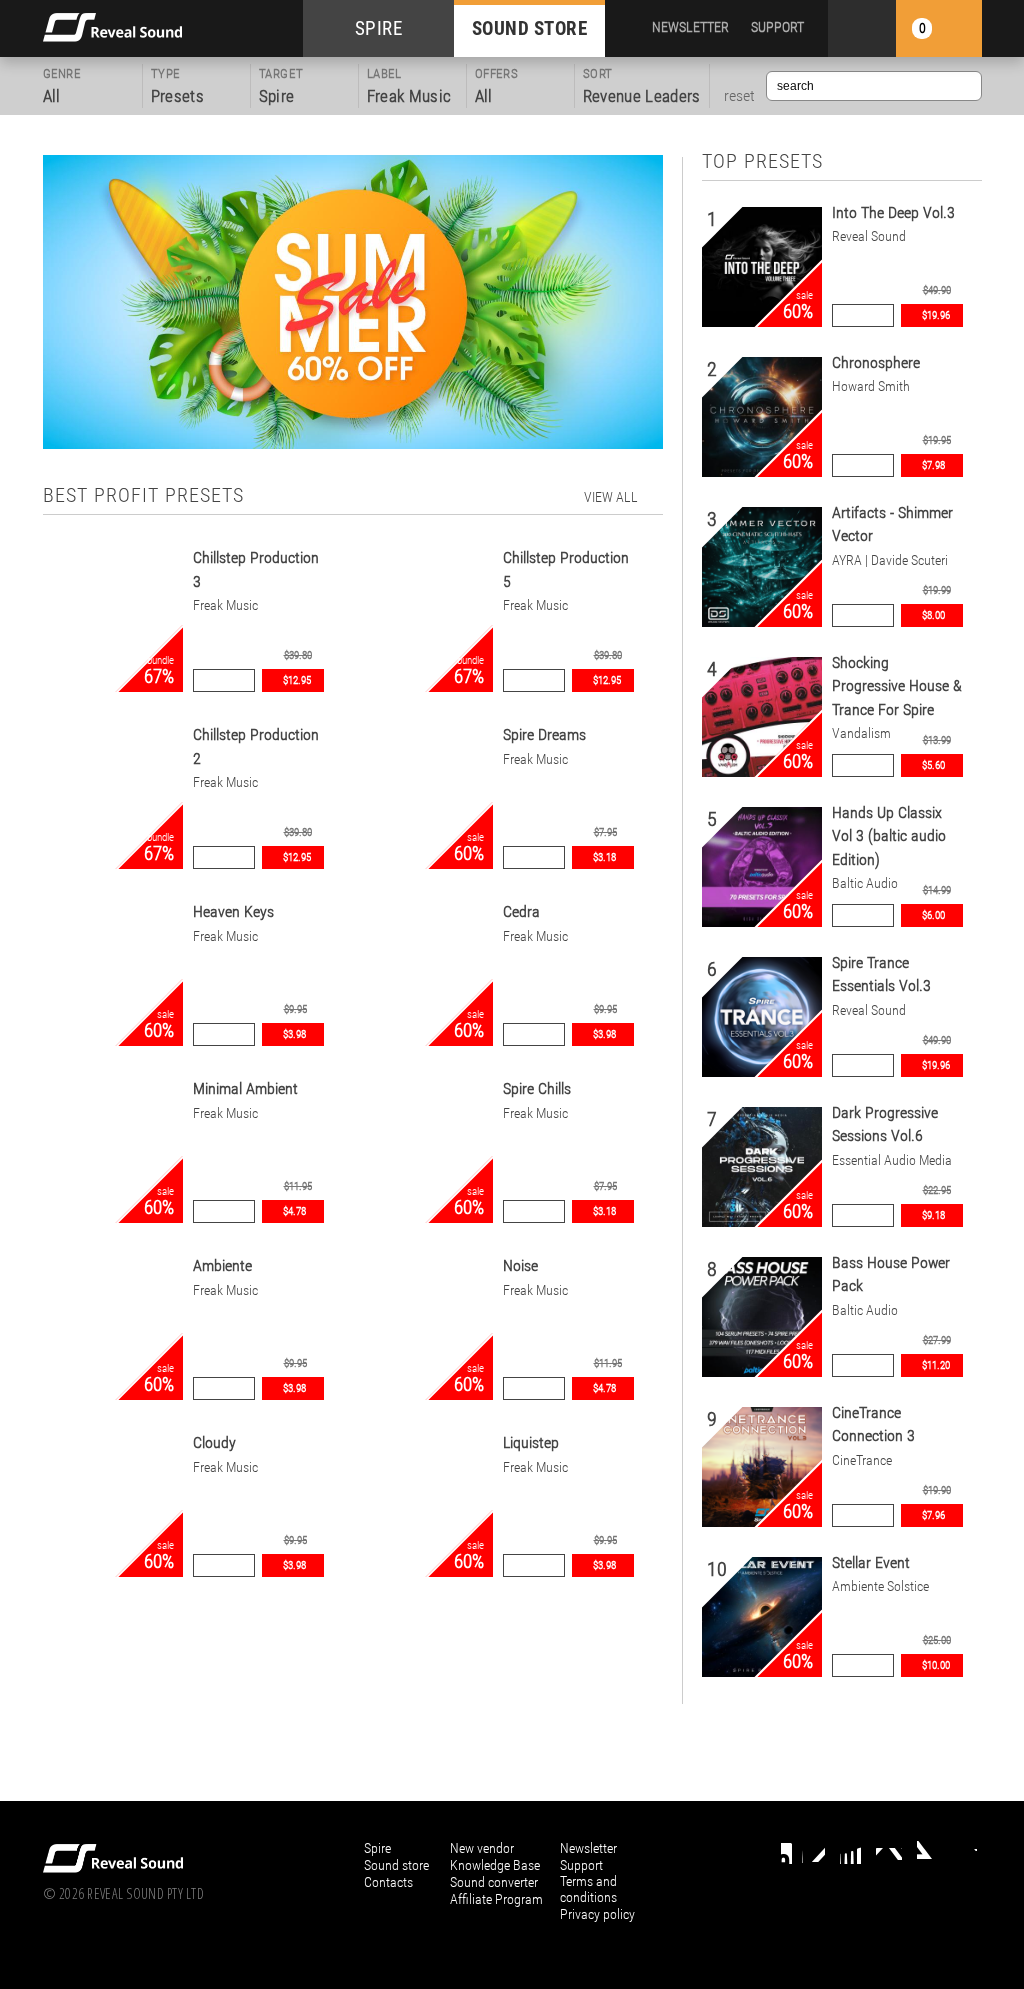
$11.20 (936, 1365)
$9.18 (933, 1215)
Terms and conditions (588, 1889)
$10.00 (936, 1665)
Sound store (396, 1865)
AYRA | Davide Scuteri (890, 560)
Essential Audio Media (892, 1160)
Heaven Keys (233, 911)
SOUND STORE (530, 28)
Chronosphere (876, 362)
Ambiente (222, 1265)
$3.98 (294, 1034)
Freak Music (225, 605)
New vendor (482, 1848)
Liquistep (531, 1442)
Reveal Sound (869, 236)
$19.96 (936, 315)
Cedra (521, 911)
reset (739, 96)
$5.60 (933, 765)
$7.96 (933, 1515)
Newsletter (588, 1848)
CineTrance (862, 1460)
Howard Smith (871, 386)
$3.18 (604, 857)
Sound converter (494, 1882)
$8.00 (933, 615)
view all (611, 497)
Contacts (388, 1882)
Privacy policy (597, 1914)
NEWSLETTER (690, 27)
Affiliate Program (496, 1899)
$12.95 (297, 680)
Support (581, 1865)
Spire (377, 1848)
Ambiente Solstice (880, 1586)
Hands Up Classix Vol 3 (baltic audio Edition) (889, 836)
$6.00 (933, 915)
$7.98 (933, 465)
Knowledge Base (495, 1865)
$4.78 (294, 1211)
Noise (520, 1265)
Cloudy (214, 1442)
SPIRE (379, 28)
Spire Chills (537, 1088)
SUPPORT (777, 27)
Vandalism (861, 733)
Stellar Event (871, 1562)
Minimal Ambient (245, 1088)
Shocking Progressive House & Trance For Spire (897, 686)
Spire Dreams (544, 734)
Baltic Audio (865, 883)
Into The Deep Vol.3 (893, 212)
